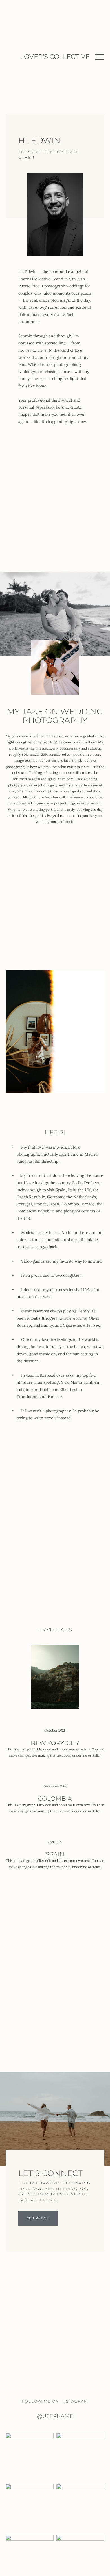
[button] (100, 57)
